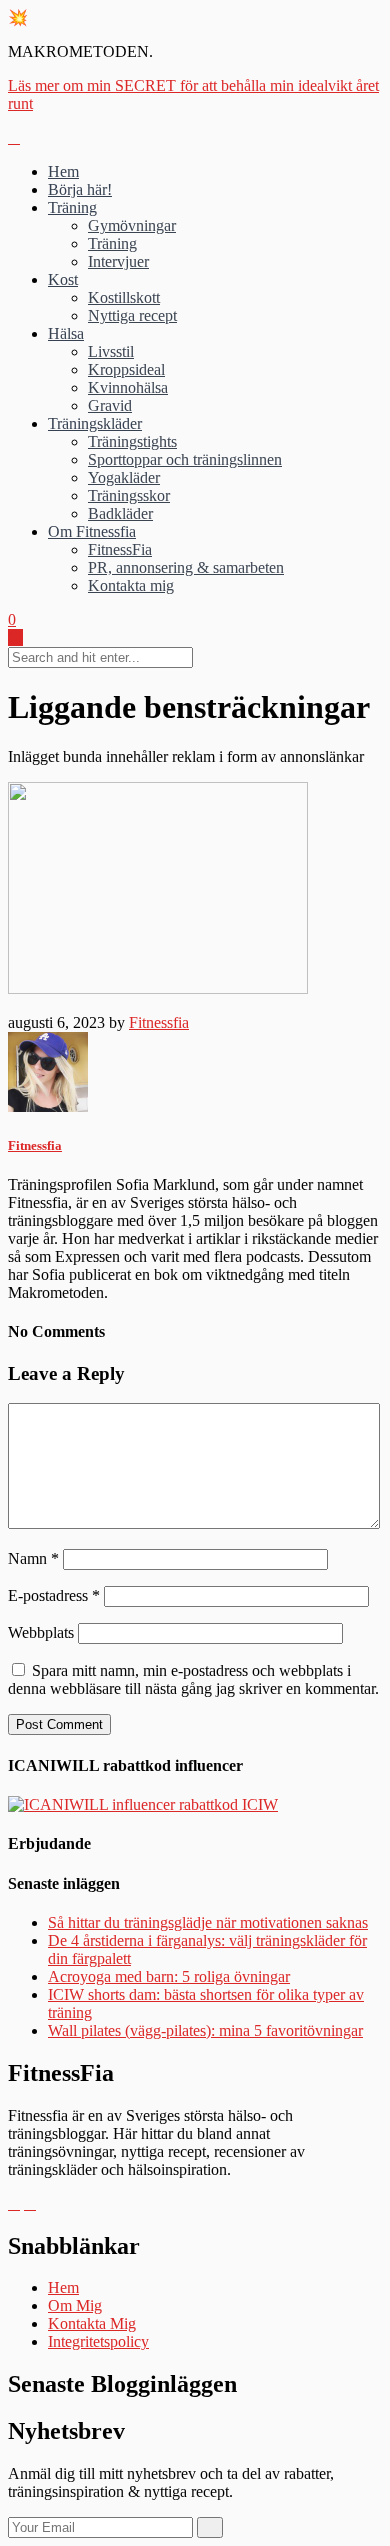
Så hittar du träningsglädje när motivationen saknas (208, 1922)
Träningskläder (95, 423)
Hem (63, 171)
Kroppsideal (126, 369)
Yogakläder (124, 477)
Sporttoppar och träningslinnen (185, 459)
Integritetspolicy (98, 2341)
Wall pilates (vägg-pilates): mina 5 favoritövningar (205, 2030)
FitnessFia (120, 549)
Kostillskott (124, 297)
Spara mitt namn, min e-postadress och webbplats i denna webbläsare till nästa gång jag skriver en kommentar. (193, 1679)
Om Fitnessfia (92, 531)
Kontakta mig (131, 585)
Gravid (110, 405)
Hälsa (66, 333)
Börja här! (80, 189)
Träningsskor (129, 495)
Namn (33, 1558)
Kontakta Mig (92, 2323)
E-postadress (54, 1595)
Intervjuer (118, 261)
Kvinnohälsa (128, 387)
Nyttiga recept (132, 315)
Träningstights (132, 441)
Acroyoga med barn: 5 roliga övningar (169, 1976)
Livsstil (111, 351)
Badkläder (120, 513)
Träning (72, 207)
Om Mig (75, 2305)
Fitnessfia (159, 1022)
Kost (63, 279)
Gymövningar (132, 225)
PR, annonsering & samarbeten (186, 567)
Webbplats (41, 1632)
